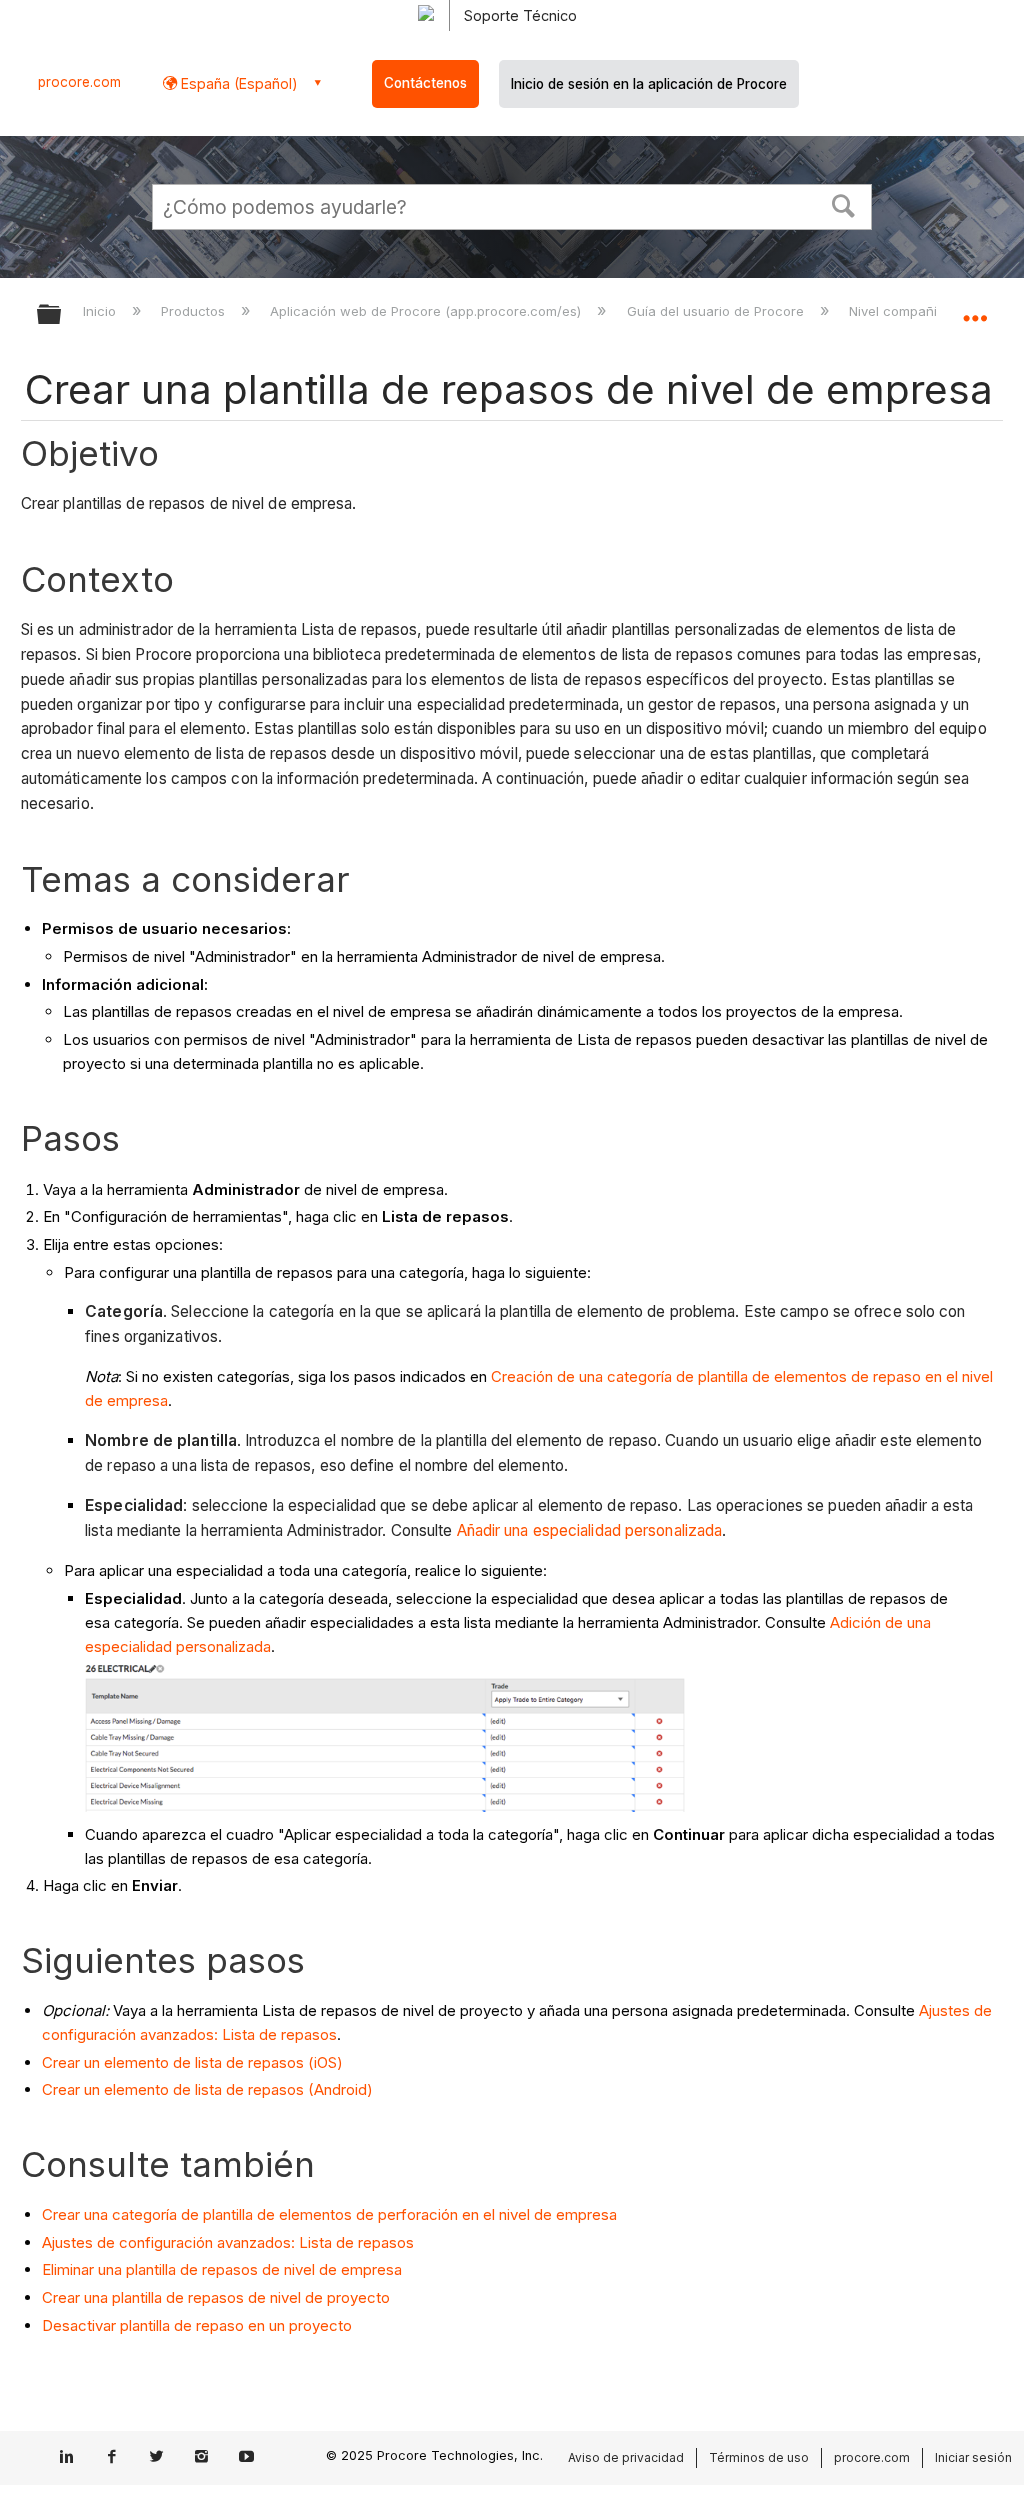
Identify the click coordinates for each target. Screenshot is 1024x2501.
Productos (195, 311)
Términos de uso (759, 2457)
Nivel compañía (899, 311)
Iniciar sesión (973, 2457)
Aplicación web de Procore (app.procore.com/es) (427, 311)
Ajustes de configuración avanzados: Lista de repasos (228, 2242)
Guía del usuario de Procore (717, 311)
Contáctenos (425, 83)
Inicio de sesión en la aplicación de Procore (649, 84)
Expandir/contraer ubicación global (975, 308)
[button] (844, 204)
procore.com (79, 82)
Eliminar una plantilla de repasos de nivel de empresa (222, 2269)
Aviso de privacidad (626, 2457)
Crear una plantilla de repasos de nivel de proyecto (216, 2297)
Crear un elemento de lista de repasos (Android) (207, 2089)
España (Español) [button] (237, 83)
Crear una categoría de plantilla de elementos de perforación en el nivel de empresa (329, 2214)
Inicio (101, 311)
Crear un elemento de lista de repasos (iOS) (192, 2062)
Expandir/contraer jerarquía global (62, 315)
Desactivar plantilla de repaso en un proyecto (197, 2325)
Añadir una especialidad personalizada (590, 1530)
